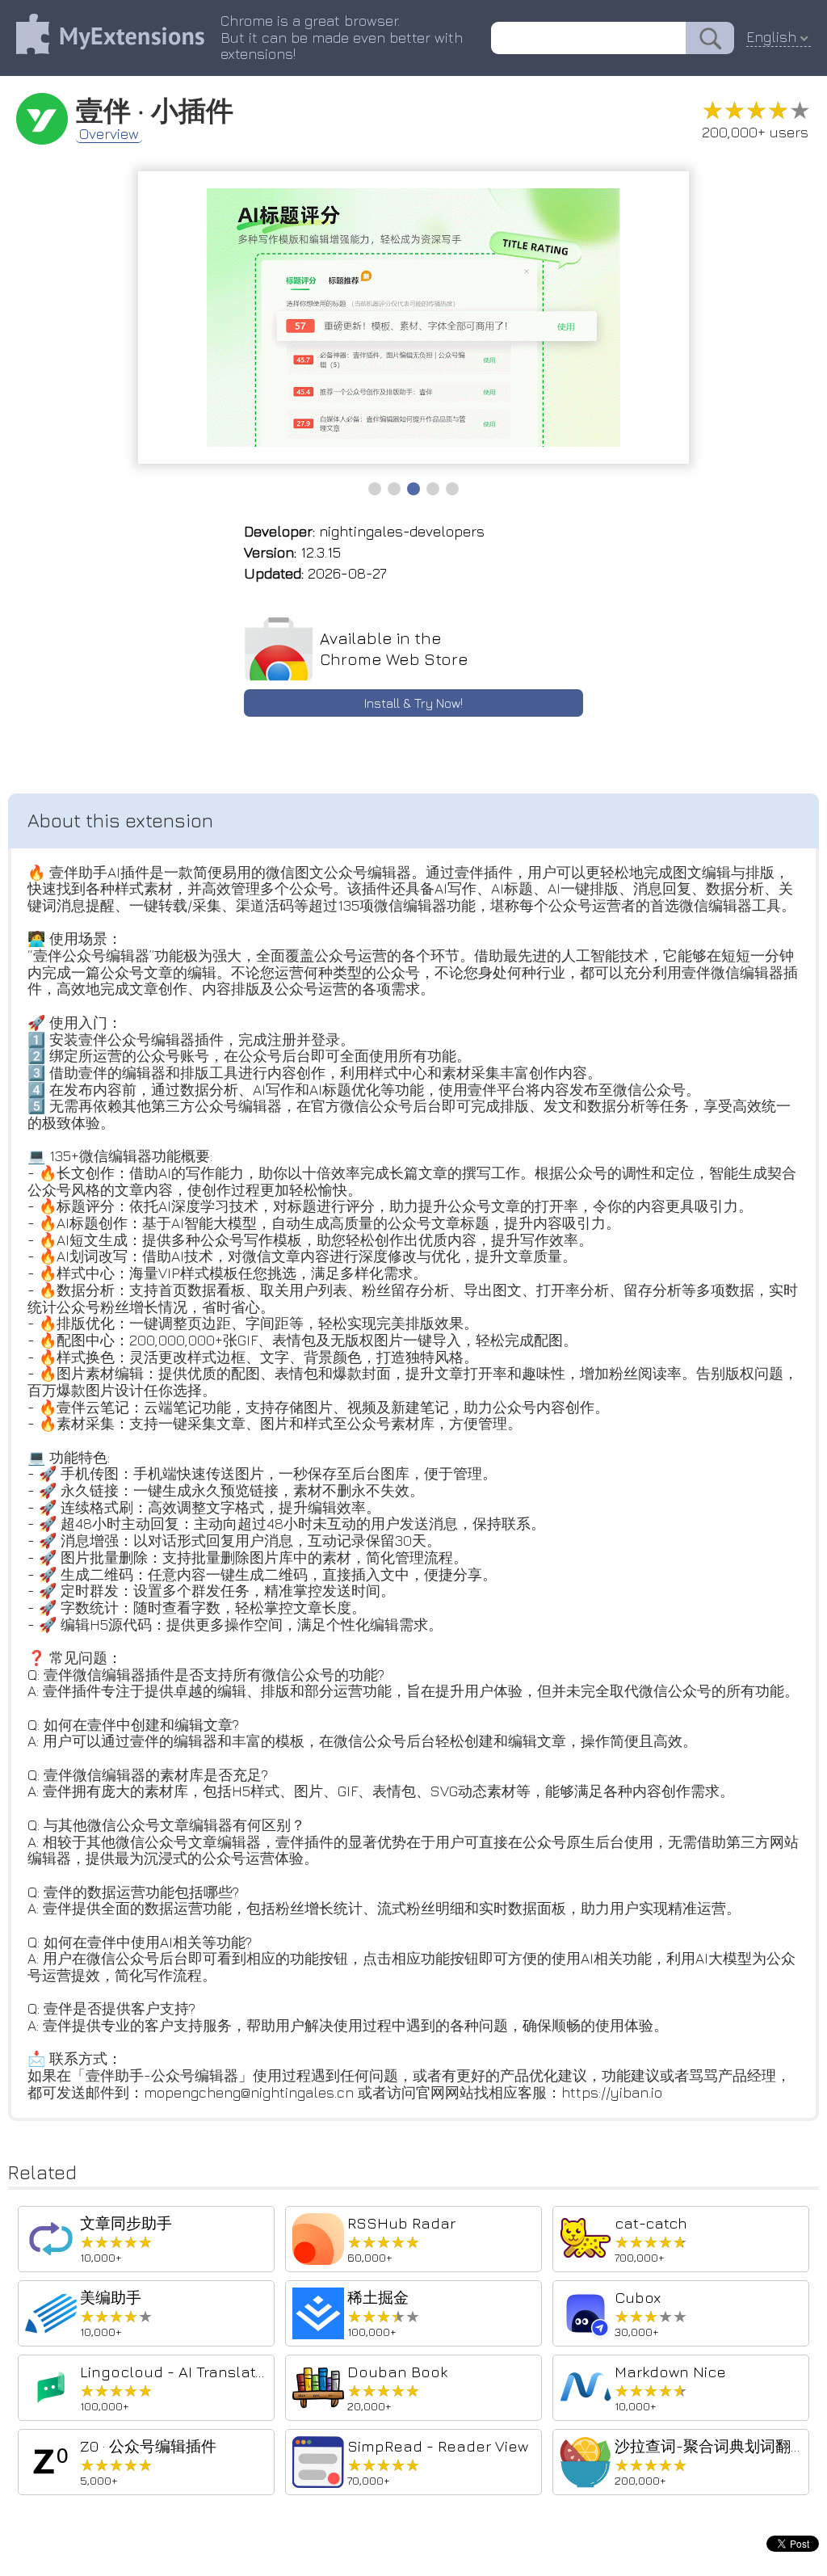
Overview (109, 134)
